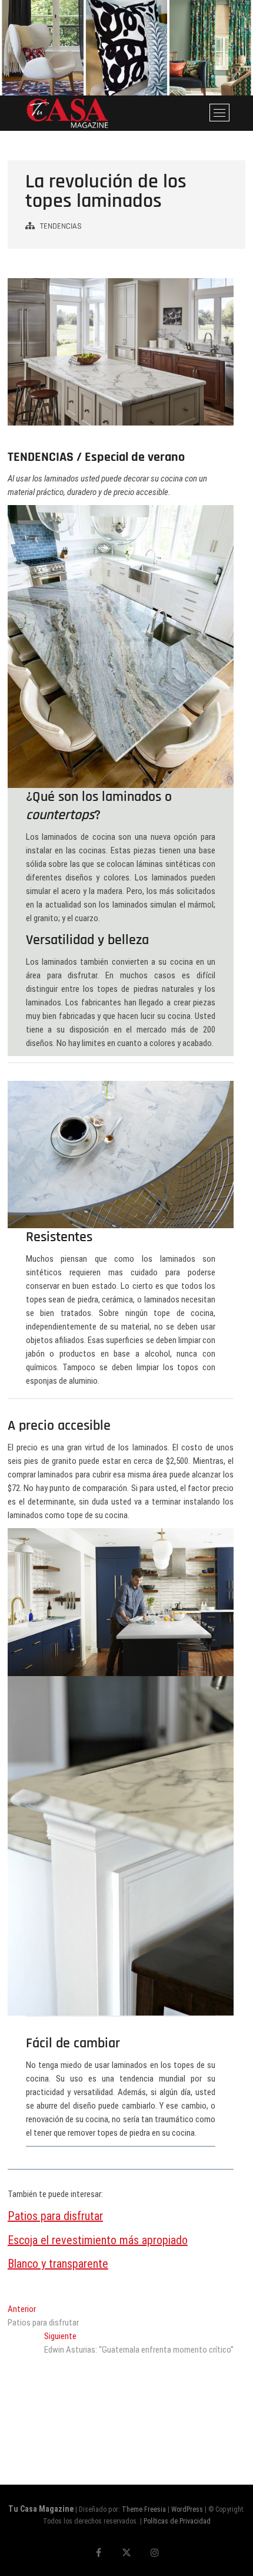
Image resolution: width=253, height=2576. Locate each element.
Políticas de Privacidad (177, 2521)
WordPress (187, 2509)
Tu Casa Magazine (41, 2509)
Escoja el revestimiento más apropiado (98, 2240)
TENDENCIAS (61, 226)
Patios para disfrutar (55, 2216)
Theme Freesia (144, 2509)
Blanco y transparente (58, 2264)
